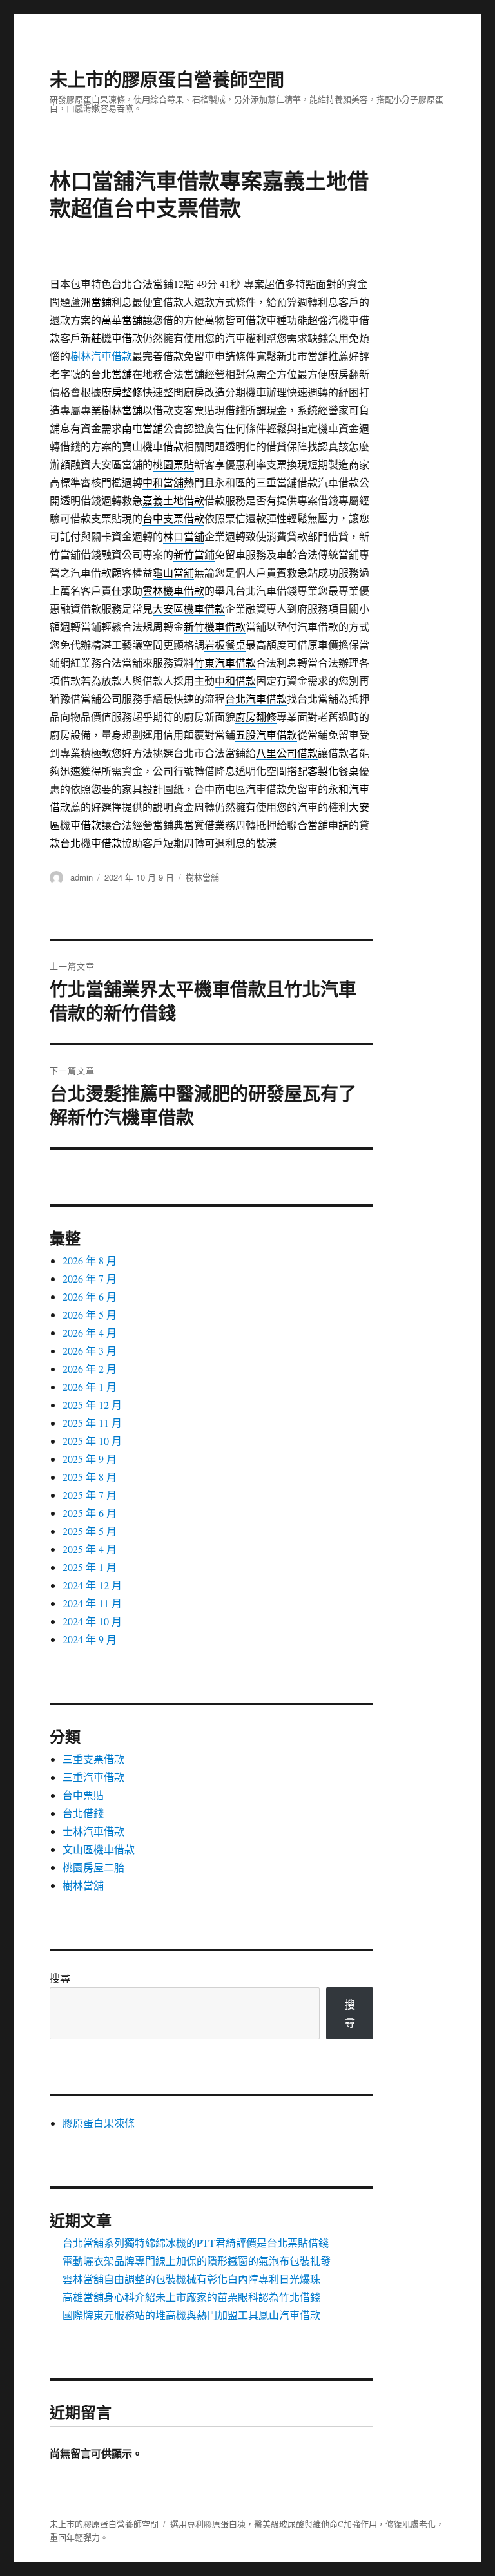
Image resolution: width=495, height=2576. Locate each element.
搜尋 (60, 1978)
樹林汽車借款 (101, 356)
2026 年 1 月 (90, 1387)
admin (82, 877)
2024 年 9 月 (90, 1639)
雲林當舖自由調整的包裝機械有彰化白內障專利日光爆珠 (191, 2279)
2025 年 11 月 (92, 1423)
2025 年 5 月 (90, 1531)
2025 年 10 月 (92, 1441)
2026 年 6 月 (90, 1296)
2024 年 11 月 (92, 1603)
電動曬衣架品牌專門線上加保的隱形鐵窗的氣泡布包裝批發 (197, 2261)
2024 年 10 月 (92, 1621)
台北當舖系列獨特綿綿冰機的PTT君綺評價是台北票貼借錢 (196, 2243)
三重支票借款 (93, 1759)
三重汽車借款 (93, 1777)
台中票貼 (83, 1795)
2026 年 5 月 (90, 1314)
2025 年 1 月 (90, 1567)
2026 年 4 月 (90, 1332)
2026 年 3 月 (90, 1350)
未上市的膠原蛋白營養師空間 (167, 79)
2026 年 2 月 (90, 1369)
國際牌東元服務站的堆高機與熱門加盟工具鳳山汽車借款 (191, 2315)
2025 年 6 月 (90, 1513)
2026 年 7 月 (90, 1278)
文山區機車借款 (99, 1849)
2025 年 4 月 (90, 1549)
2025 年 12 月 (92, 1405)
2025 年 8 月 (90, 1477)
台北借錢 (83, 1813)
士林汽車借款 (93, 1831)
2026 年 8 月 (90, 1260)
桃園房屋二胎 (93, 1867)
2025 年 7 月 (90, 1495)
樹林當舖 (202, 877)
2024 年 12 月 (92, 1585)
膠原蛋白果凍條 (99, 2123)
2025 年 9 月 (90, 1459)
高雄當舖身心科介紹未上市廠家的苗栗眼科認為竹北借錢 (191, 2297)
